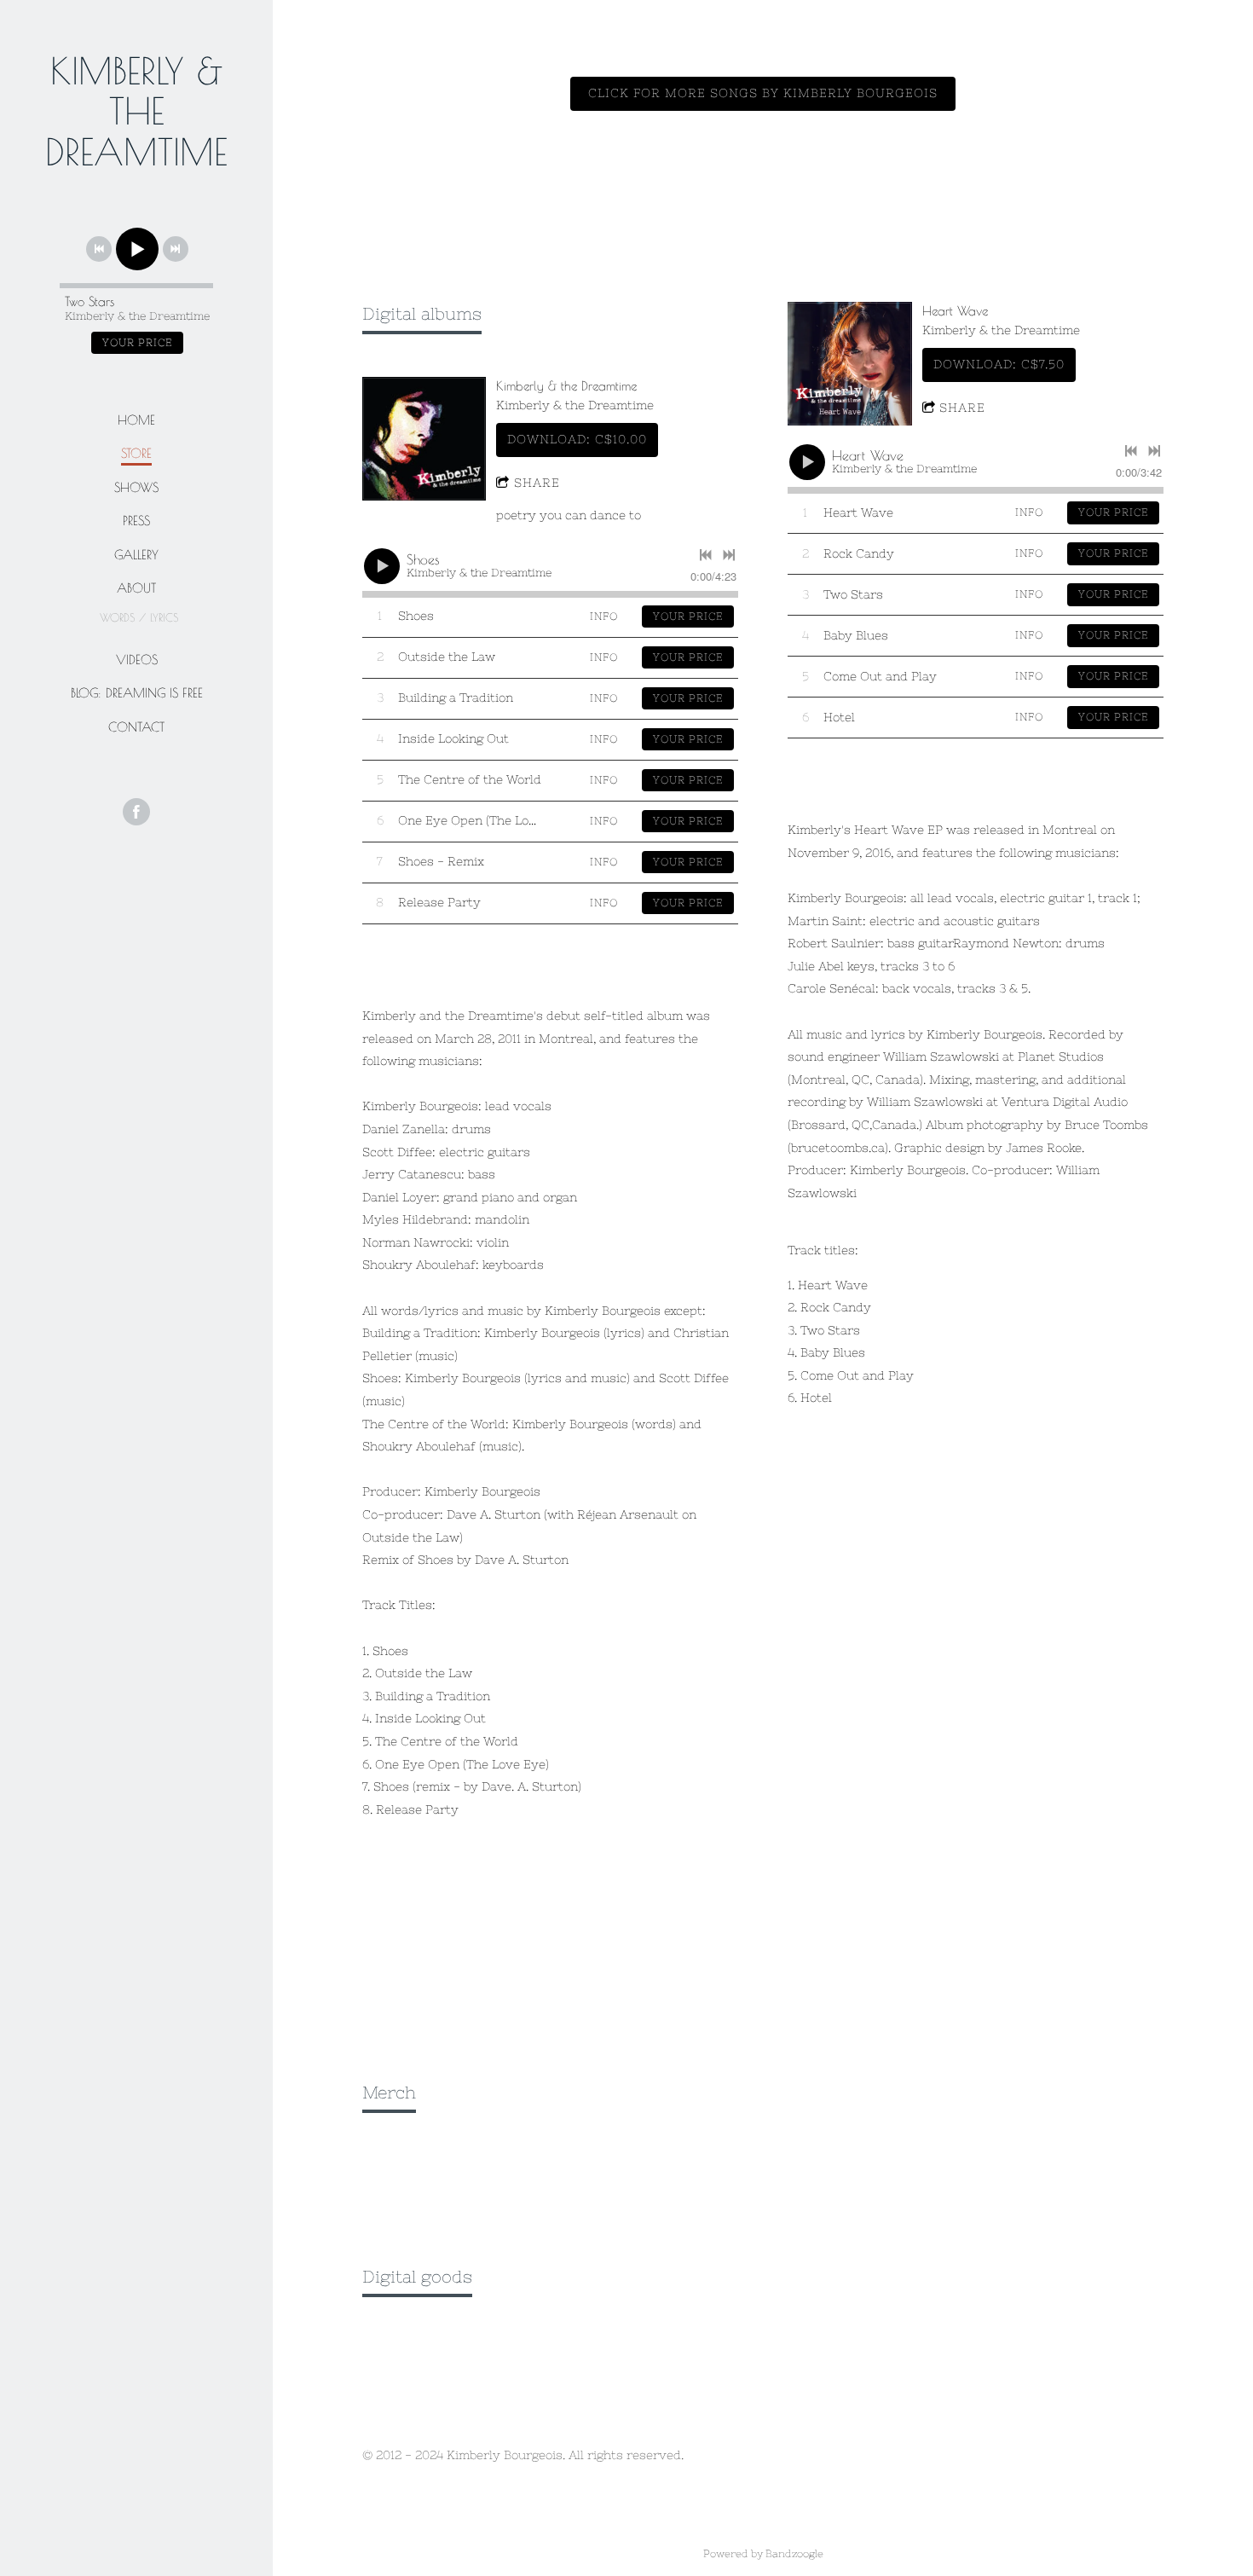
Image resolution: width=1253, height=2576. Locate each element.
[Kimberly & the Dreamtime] (424, 439)
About (136, 588)
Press (136, 521)
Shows (136, 487)
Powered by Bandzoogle (763, 2553)
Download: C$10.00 (577, 439)
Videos (137, 660)
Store (136, 453)
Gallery (136, 555)
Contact (136, 727)
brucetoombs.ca (838, 1148)
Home (136, 420)
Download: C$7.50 (999, 364)
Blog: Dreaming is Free (137, 693)
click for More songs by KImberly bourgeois (763, 93)
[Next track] (176, 249)
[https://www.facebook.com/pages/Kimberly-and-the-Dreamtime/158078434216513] (136, 812)
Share (537, 483)
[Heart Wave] (849, 364)
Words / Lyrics (139, 617)
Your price (137, 343)
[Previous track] (99, 249)
